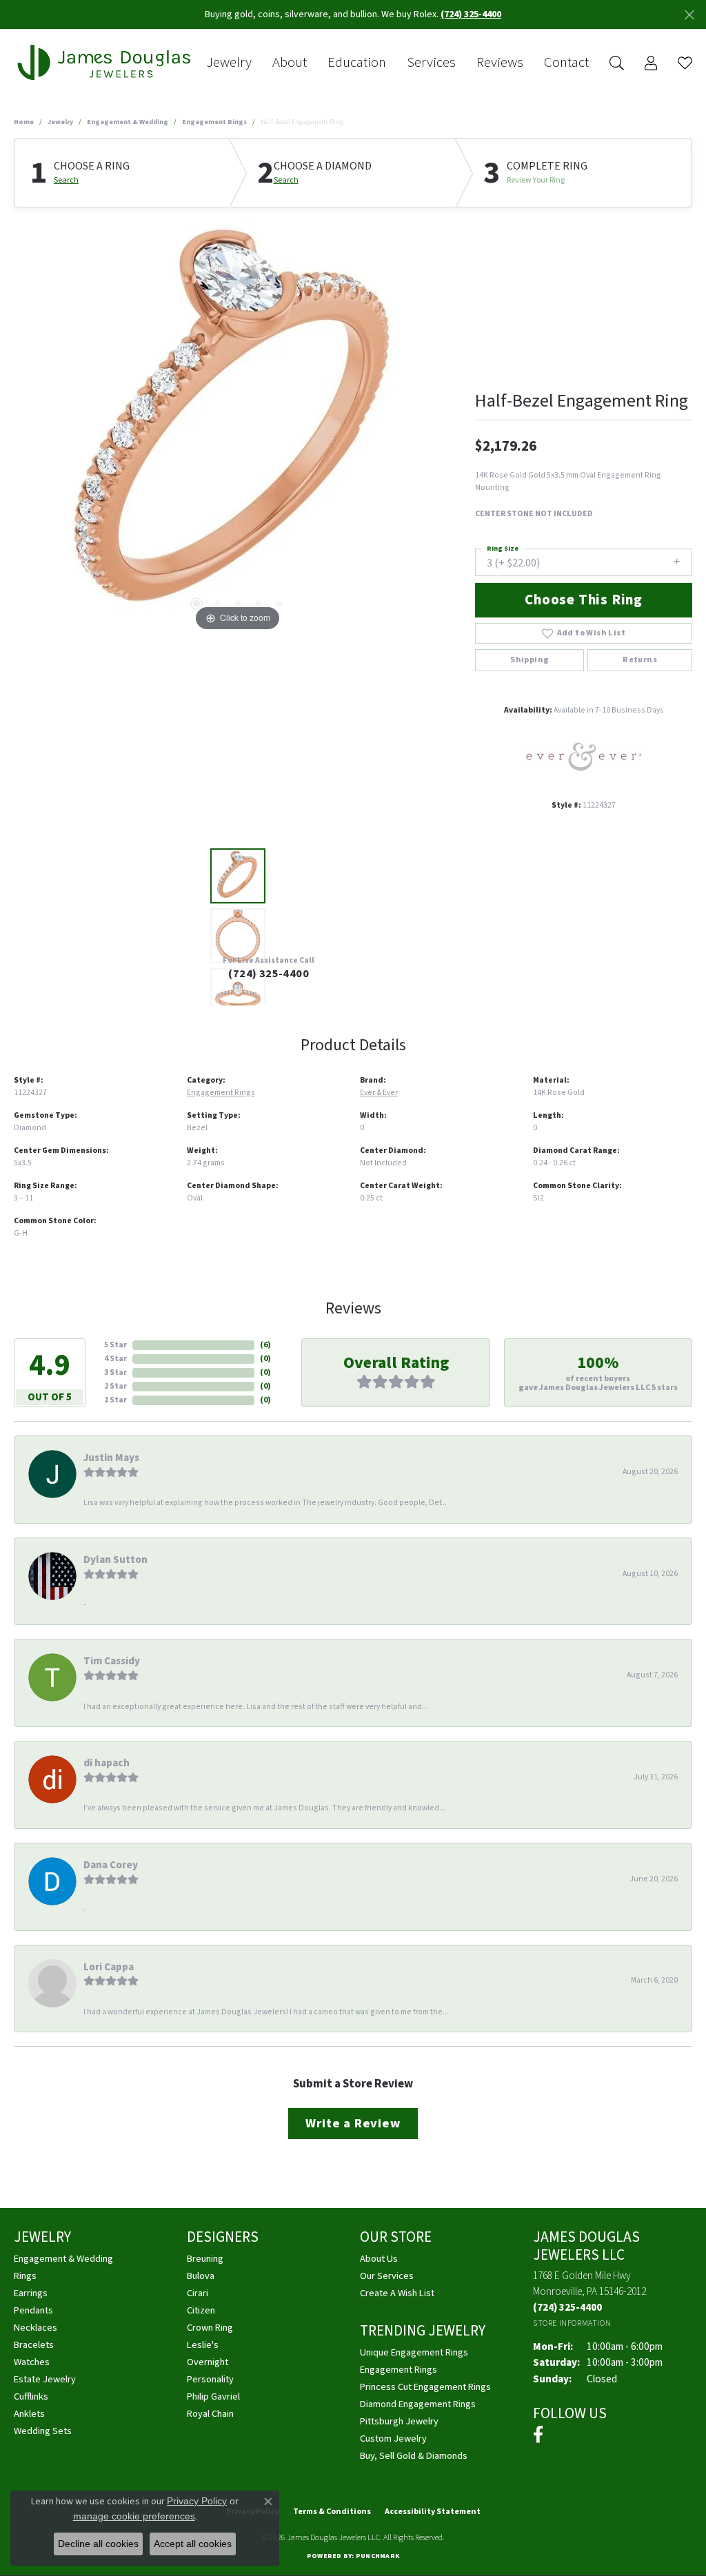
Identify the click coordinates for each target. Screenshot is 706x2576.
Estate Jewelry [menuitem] (45, 2379)
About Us (379, 2259)
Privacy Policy (197, 2501)
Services (431, 63)
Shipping (529, 660)
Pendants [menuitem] (33, 2310)
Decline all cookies (98, 2544)
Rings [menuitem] (25, 2276)
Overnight (208, 2362)
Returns (640, 660)
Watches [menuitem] (32, 2362)
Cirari (198, 2293)
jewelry (60, 122)
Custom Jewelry (393, 2439)
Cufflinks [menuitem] (31, 2396)
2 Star (115, 1386)
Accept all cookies (193, 2544)
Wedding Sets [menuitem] (43, 2431)
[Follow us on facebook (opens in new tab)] (538, 2435)
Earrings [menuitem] (31, 2293)
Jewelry (229, 63)
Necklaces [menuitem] (36, 2328)
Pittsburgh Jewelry (399, 2421)
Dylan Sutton (115, 1560)
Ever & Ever (379, 1093)
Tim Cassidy (112, 1661)
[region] (238, 428)
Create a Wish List (397, 2293)
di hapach (107, 1763)
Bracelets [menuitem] (34, 2345)
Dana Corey (111, 1865)
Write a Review (353, 2123)
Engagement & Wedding (128, 122)
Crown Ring (210, 2328)
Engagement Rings (214, 122)
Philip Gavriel (213, 2396)
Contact (566, 63)
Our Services (387, 2276)
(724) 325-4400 (269, 974)
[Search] (617, 63)
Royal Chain (210, 2414)
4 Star (115, 1359)
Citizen (201, 2310)
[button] (196, 604)
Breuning (205, 2259)
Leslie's (203, 2345)
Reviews (500, 63)
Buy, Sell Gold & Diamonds (414, 2456)
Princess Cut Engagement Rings (425, 2387)
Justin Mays (111, 1458)
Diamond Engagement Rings (418, 2404)
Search (66, 181)
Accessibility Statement (433, 2512)
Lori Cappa (109, 1967)
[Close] (689, 15)
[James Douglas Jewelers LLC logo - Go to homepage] (107, 63)
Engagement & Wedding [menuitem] (63, 2259)
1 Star (115, 1400)
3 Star (115, 1372)
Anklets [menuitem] (29, 2414)
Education (357, 63)
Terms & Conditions (332, 2512)
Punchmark (377, 2556)
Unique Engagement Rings (414, 2352)
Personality (210, 2379)
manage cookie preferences (134, 2516)
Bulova (201, 2276)
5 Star (115, 1345)
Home (24, 122)
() (265, 1345)
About (290, 63)
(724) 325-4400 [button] (471, 14)
